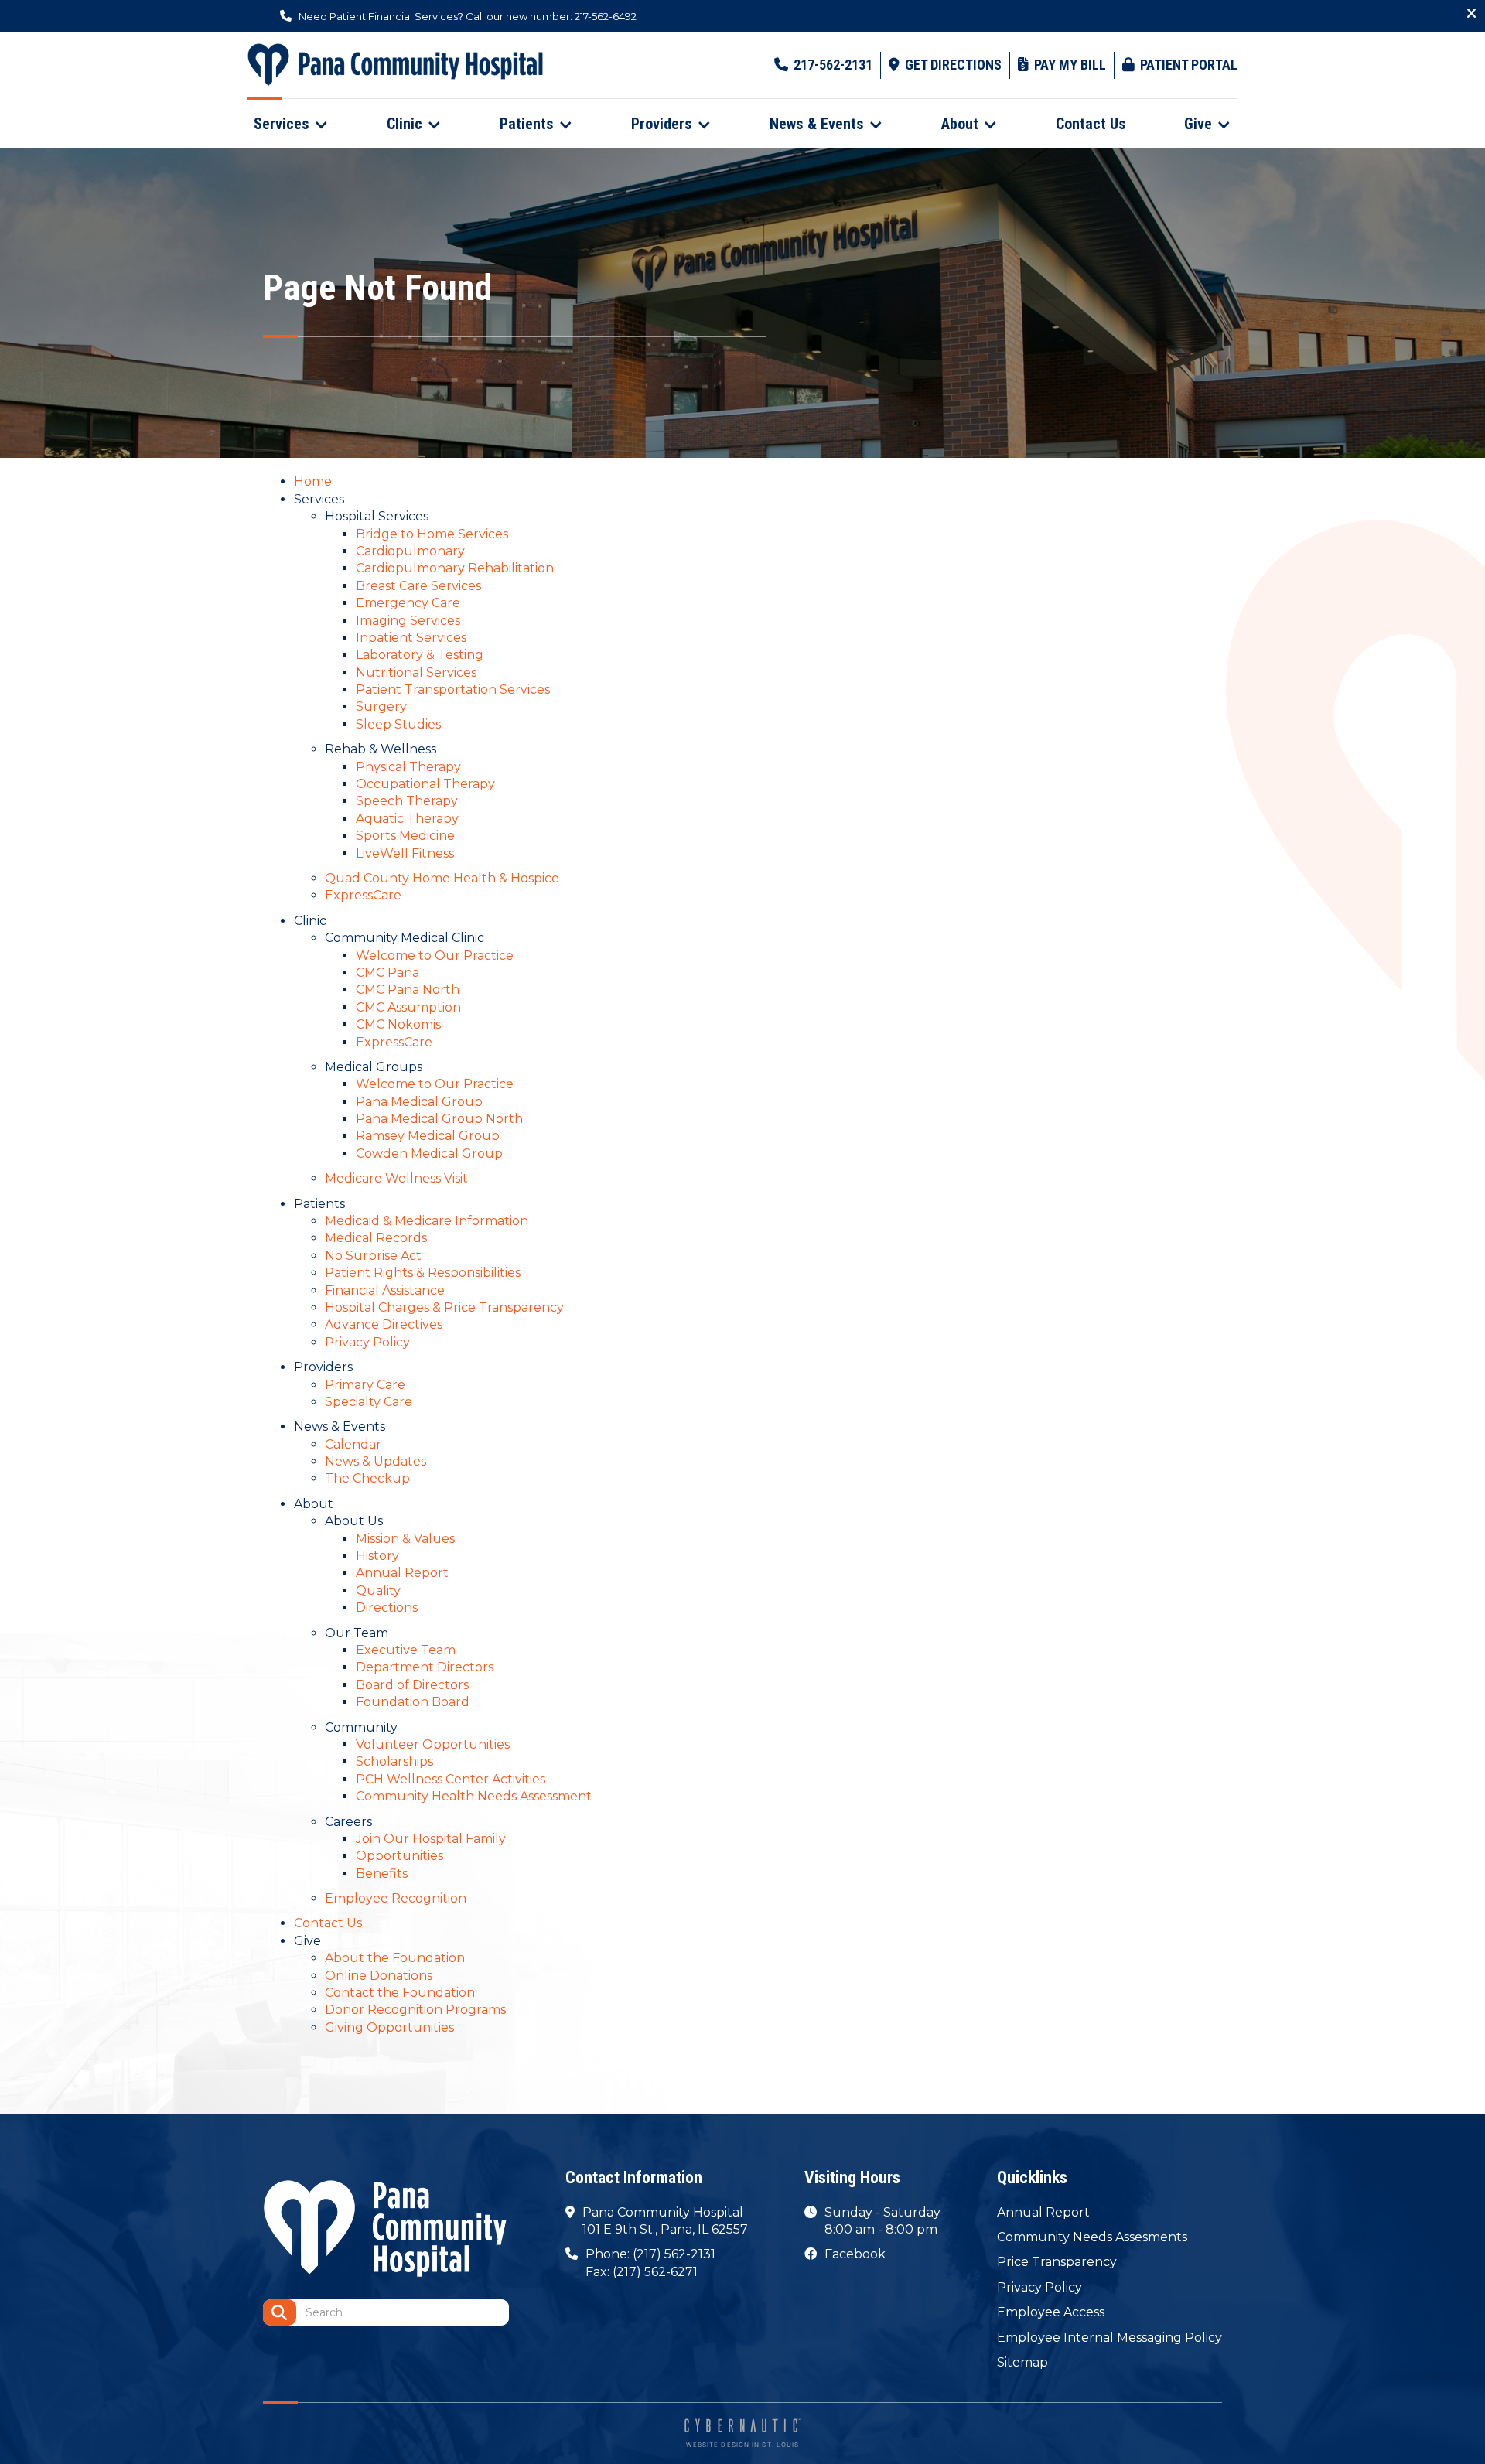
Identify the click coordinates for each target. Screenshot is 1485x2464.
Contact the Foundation (400, 1993)
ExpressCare (363, 895)
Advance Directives (384, 1324)
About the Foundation (395, 1958)
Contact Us (328, 1923)
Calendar (353, 1444)
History (377, 1556)
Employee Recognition (396, 1898)
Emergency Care (408, 603)
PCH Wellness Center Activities (451, 1779)
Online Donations (379, 1976)
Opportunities (399, 1856)
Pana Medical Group (419, 1102)
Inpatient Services (411, 638)
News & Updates (376, 1461)
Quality (378, 1590)
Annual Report (402, 1573)
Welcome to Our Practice (435, 956)
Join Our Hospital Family (431, 1839)
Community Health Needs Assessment (474, 1796)
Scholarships (394, 1761)
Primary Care (365, 1385)
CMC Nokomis (398, 1024)
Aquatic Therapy (407, 819)
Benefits (382, 1874)
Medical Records (376, 1238)
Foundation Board (413, 1702)
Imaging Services (408, 621)
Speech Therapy (407, 801)
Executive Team (406, 1650)
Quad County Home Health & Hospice (442, 878)
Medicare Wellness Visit (396, 1178)
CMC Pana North (408, 990)
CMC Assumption (408, 1007)
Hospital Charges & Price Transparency (444, 1307)
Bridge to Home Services (432, 534)
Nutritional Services (416, 672)
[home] (395, 65)
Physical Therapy (408, 767)
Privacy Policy (367, 1342)
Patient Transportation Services (453, 689)
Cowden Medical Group (429, 1154)
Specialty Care (369, 1402)
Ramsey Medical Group (428, 1136)
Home (313, 481)
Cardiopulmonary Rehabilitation (455, 568)
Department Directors (425, 1667)
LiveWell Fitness (405, 853)
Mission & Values (405, 1539)
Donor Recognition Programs (415, 2010)
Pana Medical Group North (439, 1119)
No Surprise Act (373, 1256)
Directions (387, 1607)
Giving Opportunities (389, 2027)
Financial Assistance (385, 1290)
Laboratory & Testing (420, 655)
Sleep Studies (398, 724)
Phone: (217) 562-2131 (650, 2254)
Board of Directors (412, 1685)
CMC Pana (387, 973)
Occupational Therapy (425, 784)
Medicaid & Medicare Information (427, 1221)
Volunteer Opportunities (433, 1744)
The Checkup (367, 1478)
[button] (291, 124)
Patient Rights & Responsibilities (423, 1273)
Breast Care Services (418, 586)
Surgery (381, 706)
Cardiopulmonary (410, 551)
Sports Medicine (405, 836)
